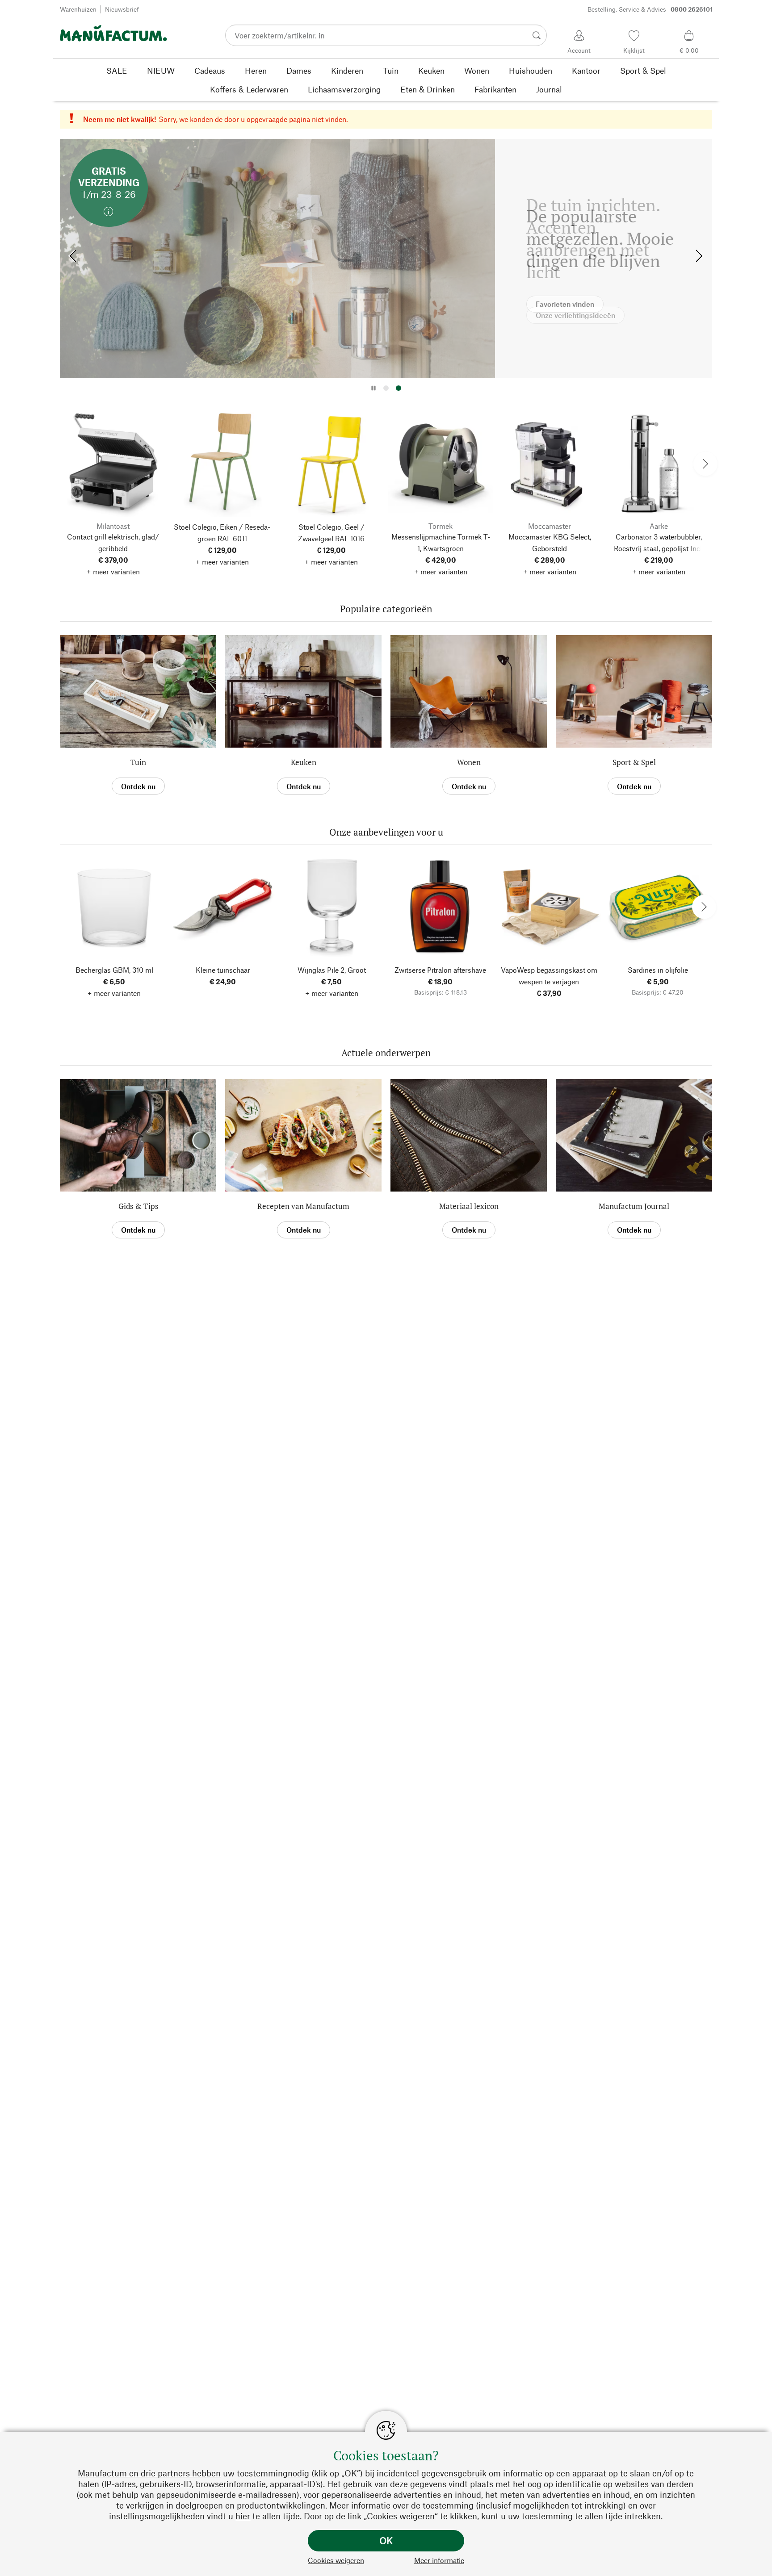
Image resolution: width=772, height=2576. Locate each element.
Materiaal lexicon (469, 1206)
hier (243, 2516)
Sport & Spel (634, 762)
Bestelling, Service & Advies (650, 9)
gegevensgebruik (454, 2473)
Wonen (469, 762)
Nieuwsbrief (122, 9)
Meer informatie (439, 2560)
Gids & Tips (138, 1206)
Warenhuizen (78, 9)
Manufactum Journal (634, 1206)
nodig (298, 2473)
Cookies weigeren (336, 2560)
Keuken (304, 762)
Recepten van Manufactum (303, 1206)
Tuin (138, 762)
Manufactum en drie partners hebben (149, 2473)
